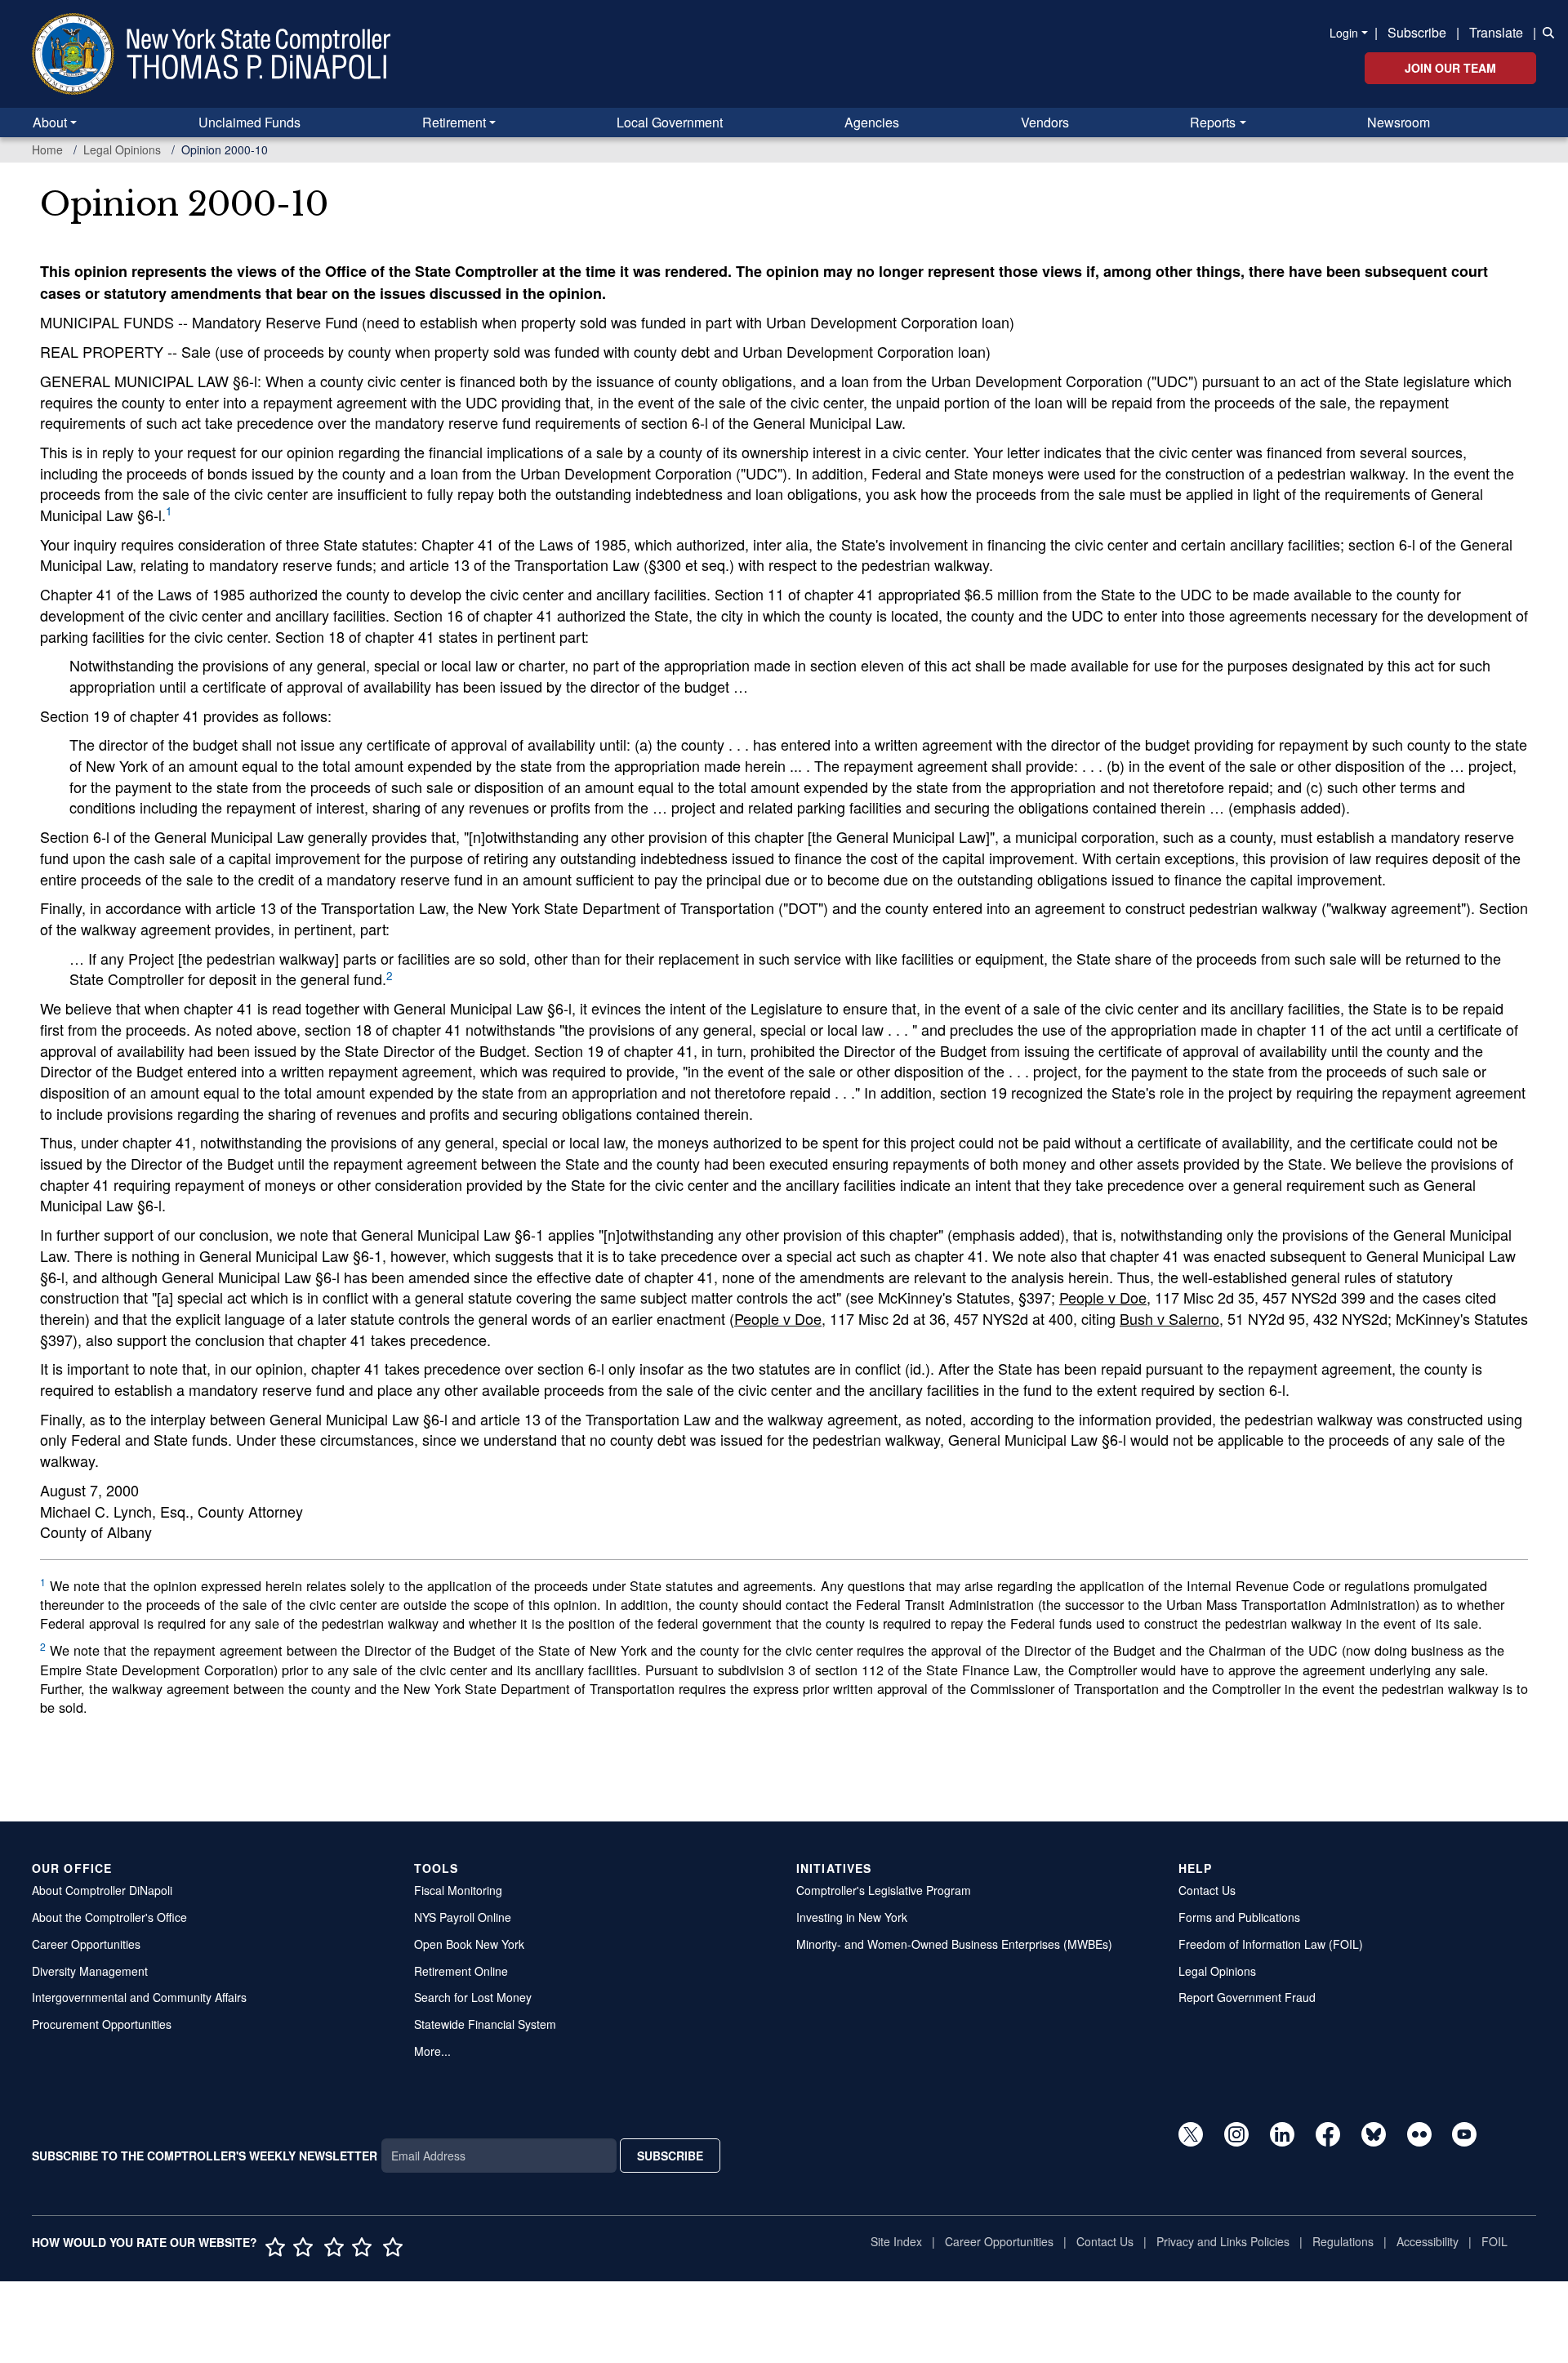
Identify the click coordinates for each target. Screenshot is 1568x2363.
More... (432, 2051)
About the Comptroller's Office (109, 1917)
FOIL (1494, 2241)
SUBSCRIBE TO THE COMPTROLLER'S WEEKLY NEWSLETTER (205, 2156)
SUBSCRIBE (670, 2156)
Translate (1496, 32)
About (50, 122)
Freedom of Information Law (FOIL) (1271, 1944)
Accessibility (1428, 2241)
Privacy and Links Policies (1223, 2241)
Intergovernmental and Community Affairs (139, 1997)
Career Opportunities (86, 1944)
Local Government (670, 122)
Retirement (454, 122)
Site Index (896, 2241)
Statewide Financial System (485, 2024)
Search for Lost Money (473, 1997)
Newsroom (1399, 122)
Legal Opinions (122, 149)
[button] (1545, 31)
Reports (1213, 122)
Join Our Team (1450, 68)
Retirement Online (461, 1971)
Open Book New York (469, 1944)
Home (47, 149)
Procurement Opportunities (102, 2024)
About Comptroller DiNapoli (102, 1890)
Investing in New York (852, 1917)
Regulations (1343, 2241)
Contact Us (1207, 1890)
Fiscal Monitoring (458, 1890)
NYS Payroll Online (463, 1917)
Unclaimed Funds (249, 122)
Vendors (1045, 122)
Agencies (872, 122)
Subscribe (1417, 32)
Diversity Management (90, 1971)
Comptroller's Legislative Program (884, 1890)
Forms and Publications (1239, 1917)
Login (1344, 33)
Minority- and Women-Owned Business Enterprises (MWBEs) (954, 1944)
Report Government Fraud (1247, 1997)
